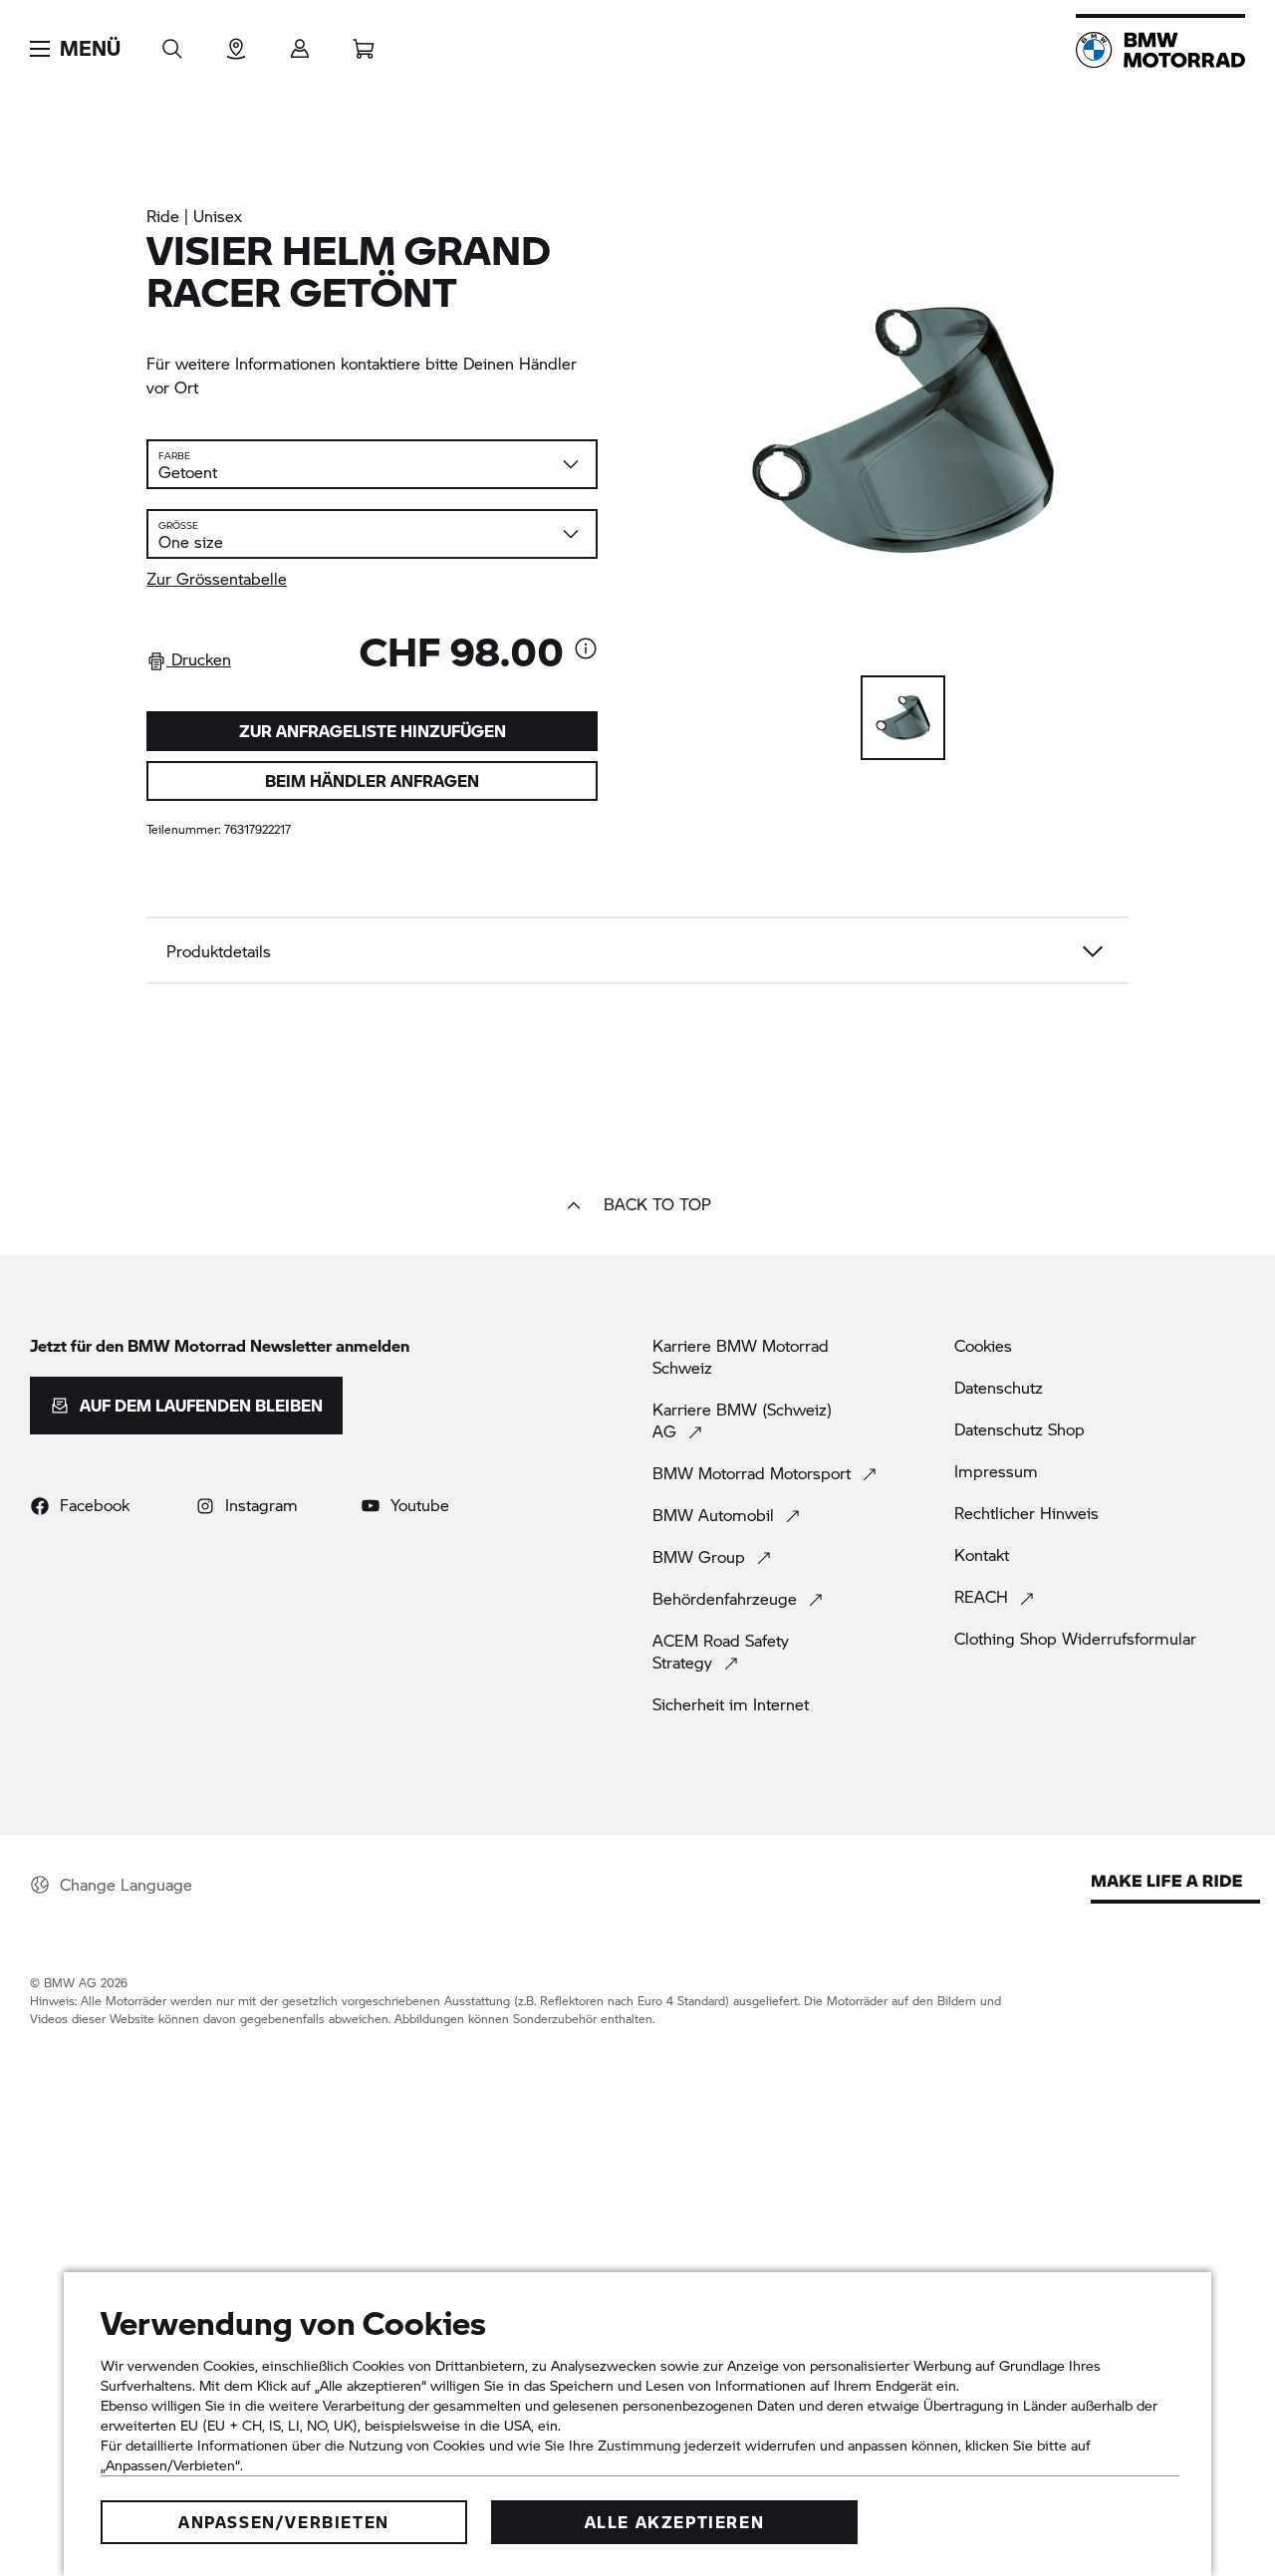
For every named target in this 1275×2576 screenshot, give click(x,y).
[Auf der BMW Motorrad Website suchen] (172, 42)
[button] (75, 49)
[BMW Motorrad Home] (1160, 50)
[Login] (300, 42)
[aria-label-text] (586, 650)
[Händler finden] (236, 42)
